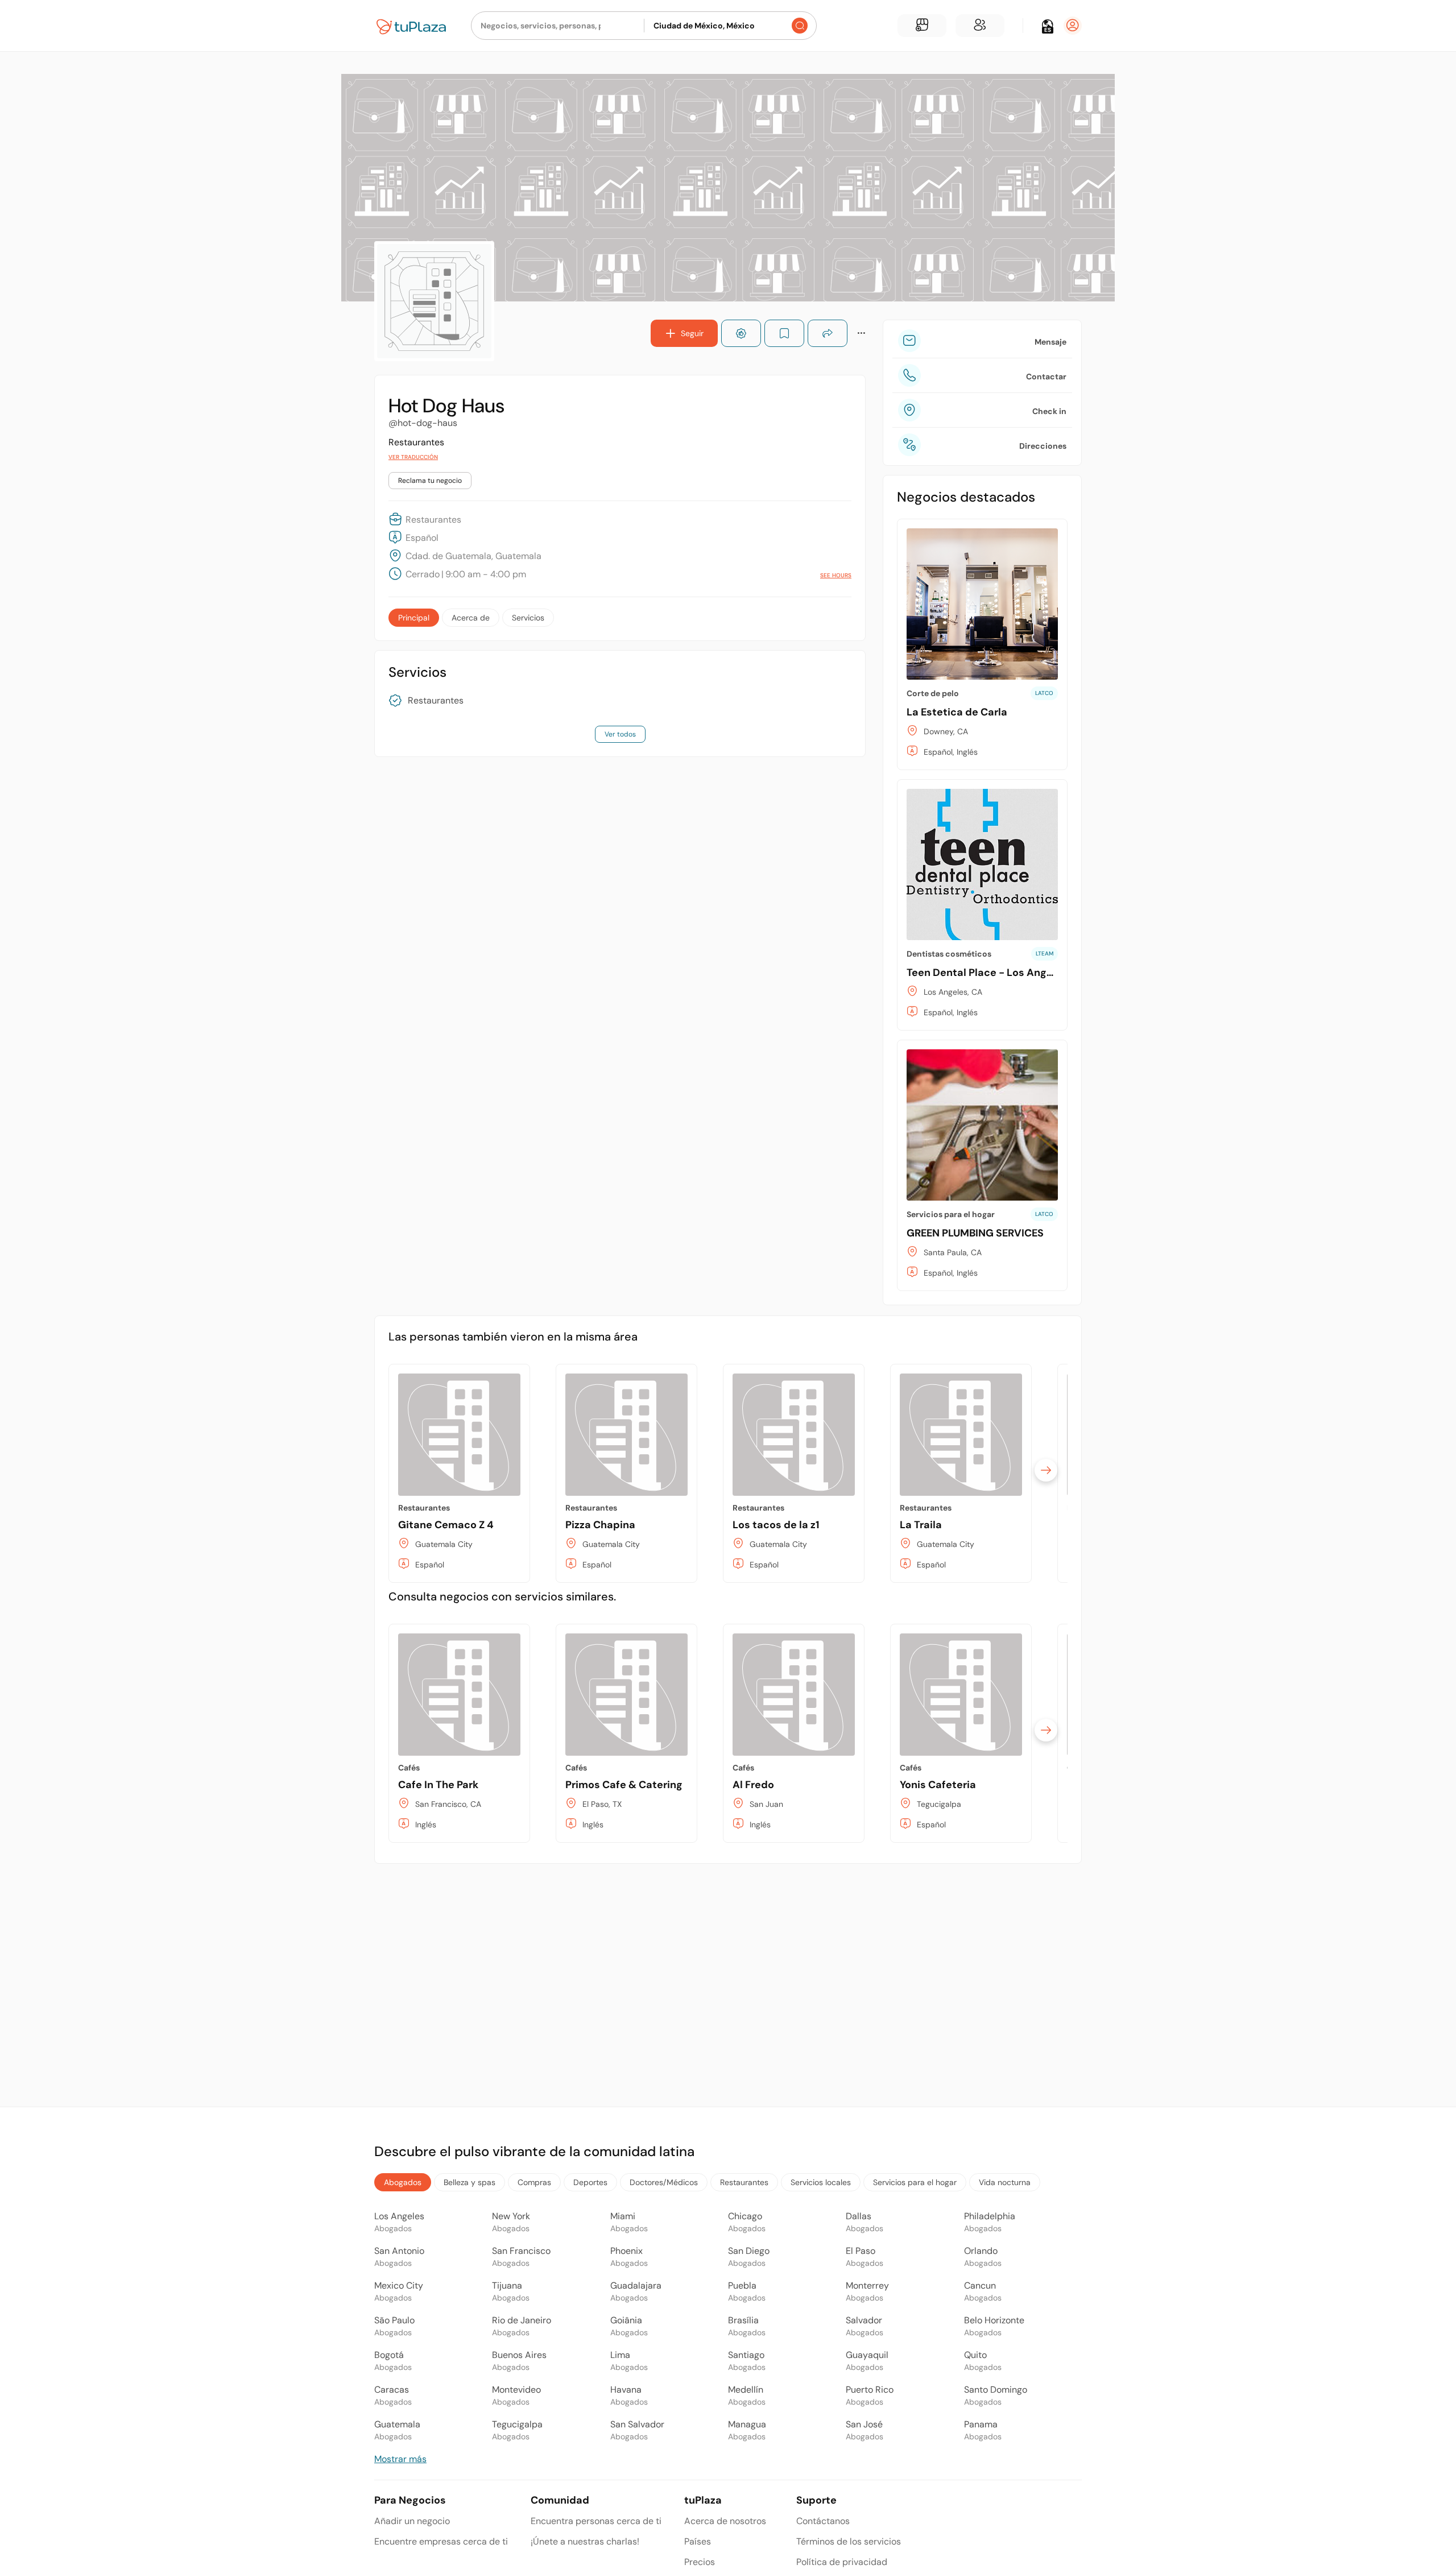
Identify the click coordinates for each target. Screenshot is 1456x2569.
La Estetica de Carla (957, 712)
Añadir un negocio (412, 2521)
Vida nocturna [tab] (1005, 2182)
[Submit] (800, 26)
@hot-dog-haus (423, 423)
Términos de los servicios (849, 2541)
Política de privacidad (842, 2562)
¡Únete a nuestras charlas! (585, 2541)
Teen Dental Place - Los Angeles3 (990, 973)
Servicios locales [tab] (821, 2182)
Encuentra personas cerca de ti (596, 2521)
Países (698, 2541)
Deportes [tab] (590, 2182)
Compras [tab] (534, 2182)
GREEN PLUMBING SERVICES (975, 1233)
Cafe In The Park (438, 1785)
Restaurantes (436, 701)
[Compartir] (828, 333)
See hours (836, 575)
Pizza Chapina (600, 1525)
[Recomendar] (741, 333)
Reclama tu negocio (430, 481)
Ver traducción (413, 457)
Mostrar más (400, 2459)
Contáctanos (823, 2521)
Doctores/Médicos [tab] (664, 2182)
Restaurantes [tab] (744, 2182)
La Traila (921, 1525)
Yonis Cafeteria (938, 1785)
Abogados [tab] (403, 2182)
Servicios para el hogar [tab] (915, 2182)
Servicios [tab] (528, 618)
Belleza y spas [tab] (470, 2182)
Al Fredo (753, 1785)
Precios (700, 2562)
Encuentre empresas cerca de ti (441, 2541)
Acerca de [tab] (471, 618)
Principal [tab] (414, 618)
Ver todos (620, 734)
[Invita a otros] (980, 26)
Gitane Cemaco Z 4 (446, 1525)
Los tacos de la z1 (776, 1525)
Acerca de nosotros (725, 2521)
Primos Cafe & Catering (624, 1785)
